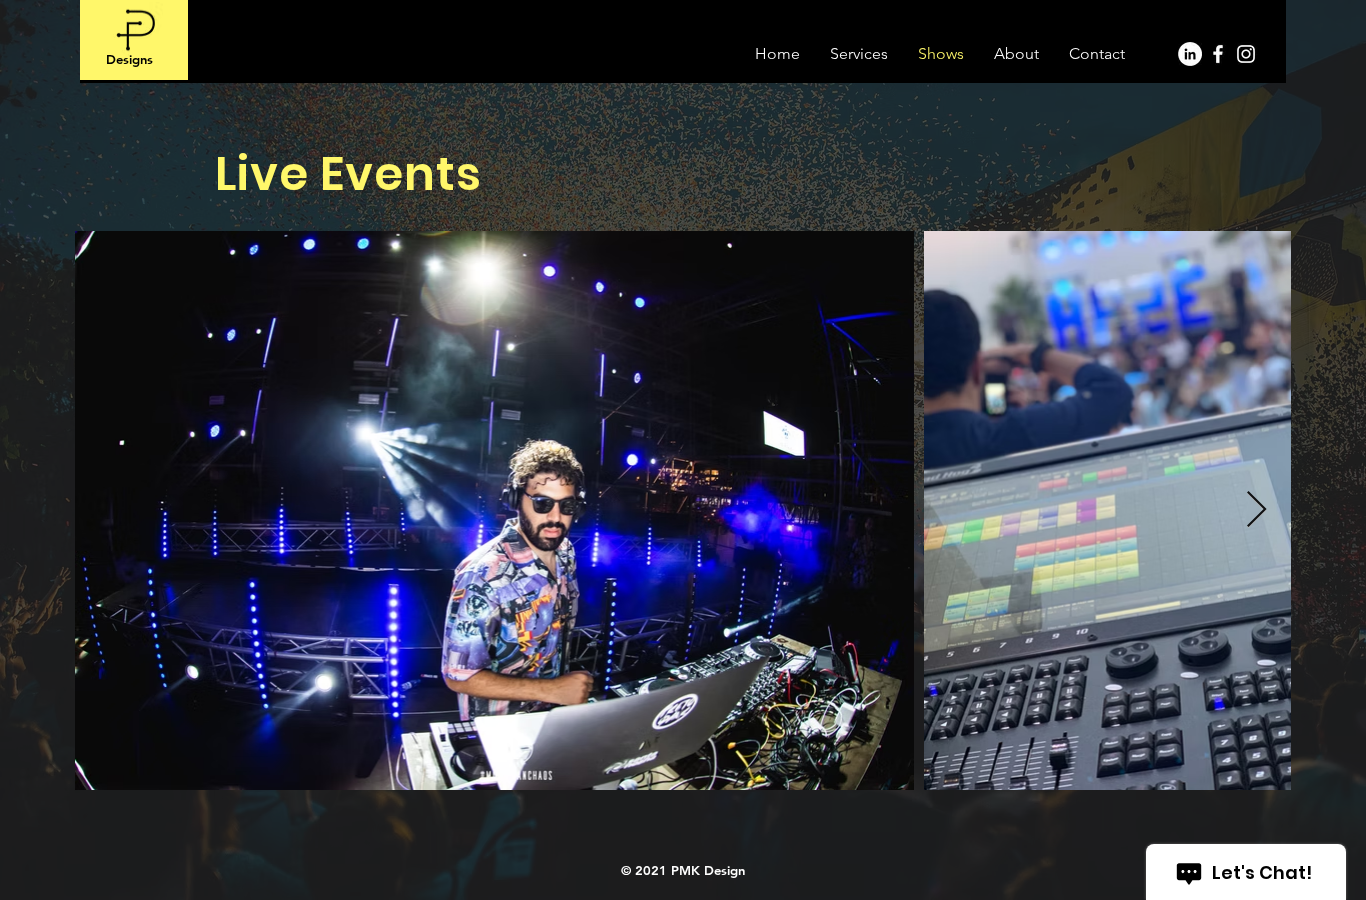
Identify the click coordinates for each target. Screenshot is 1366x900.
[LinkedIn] (1190, 54)
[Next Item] (1256, 510)
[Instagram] (1246, 54)
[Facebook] (1218, 54)
